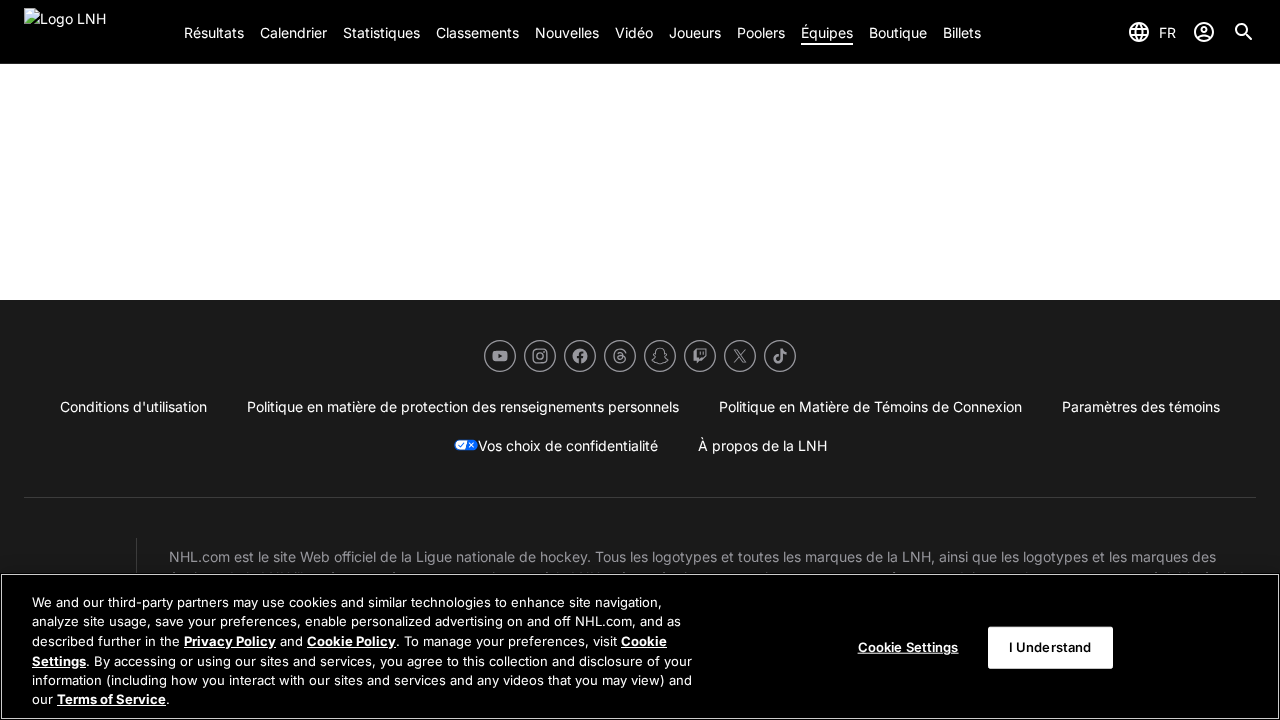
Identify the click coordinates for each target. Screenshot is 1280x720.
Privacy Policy (230, 641)
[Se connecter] (1204, 32)
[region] (640, 646)
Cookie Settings (908, 647)
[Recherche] (1244, 32)
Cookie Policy (351, 641)
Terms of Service (111, 699)
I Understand (1050, 647)
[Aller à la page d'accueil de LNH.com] (96, 32)
